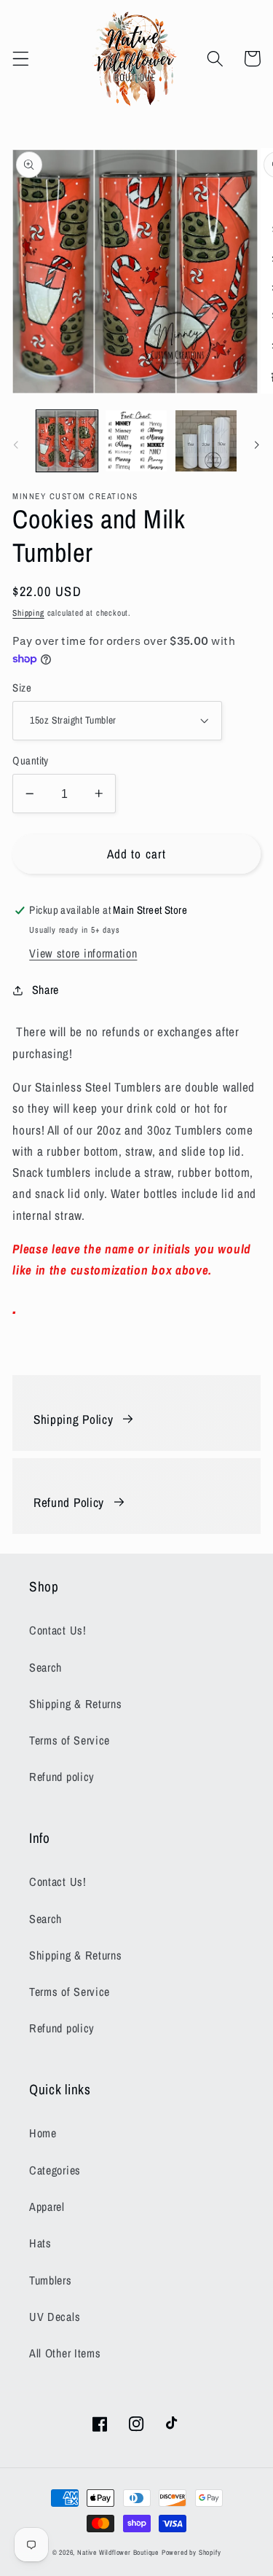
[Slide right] (257, 445)
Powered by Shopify (191, 2552)
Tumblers (51, 2280)
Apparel (47, 2207)
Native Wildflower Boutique (118, 2552)
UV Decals (55, 2317)
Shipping (28, 613)
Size (22, 688)
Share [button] (45, 990)
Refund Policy (69, 1502)
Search (45, 1667)
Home (43, 2133)
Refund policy (62, 1777)
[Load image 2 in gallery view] (136, 441)
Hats (40, 2243)
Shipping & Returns (75, 1704)
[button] (21, 59)
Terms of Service (70, 1740)
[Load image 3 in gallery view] (206, 441)
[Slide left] (16, 445)
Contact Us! (58, 1630)
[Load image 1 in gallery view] (67, 441)
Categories (55, 2170)
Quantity (31, 761)
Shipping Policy (73, 1419)
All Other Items (65, 2353)
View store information (83, 953)
